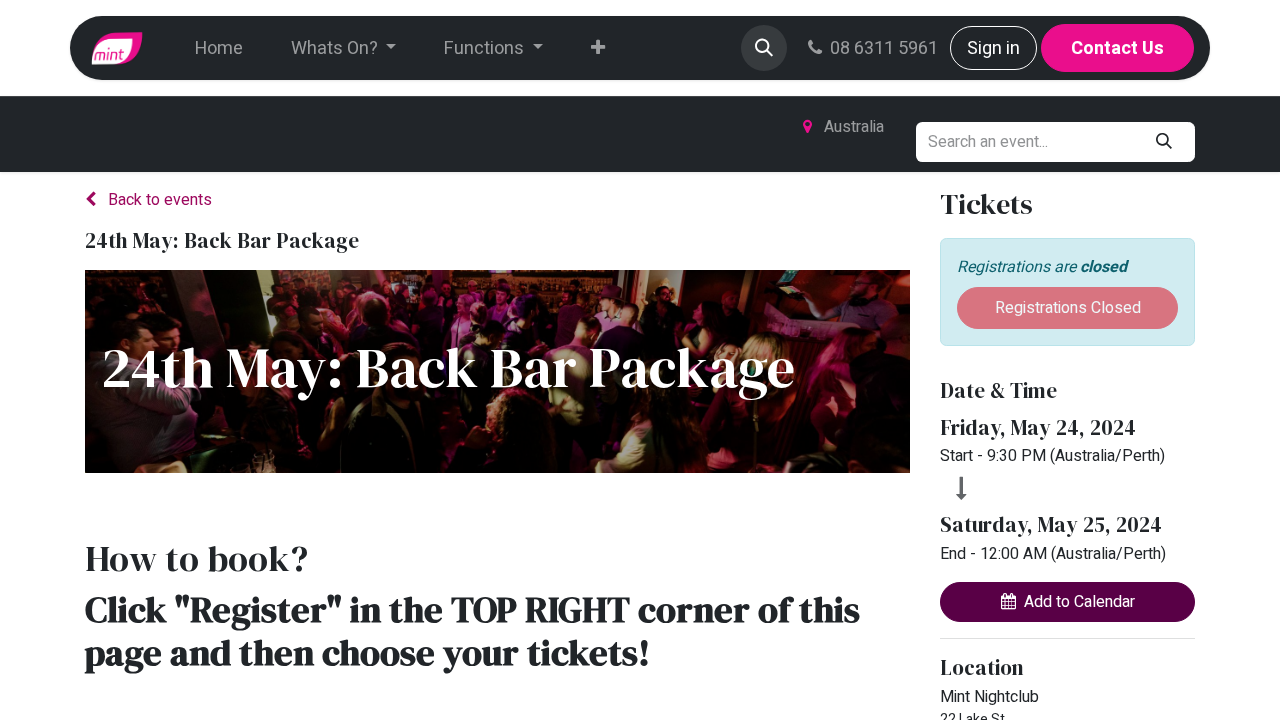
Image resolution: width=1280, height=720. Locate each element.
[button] (764, 48)
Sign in (993, 48)
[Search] (1164, 142)
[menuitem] (219, 48)
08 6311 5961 (884, 48)
